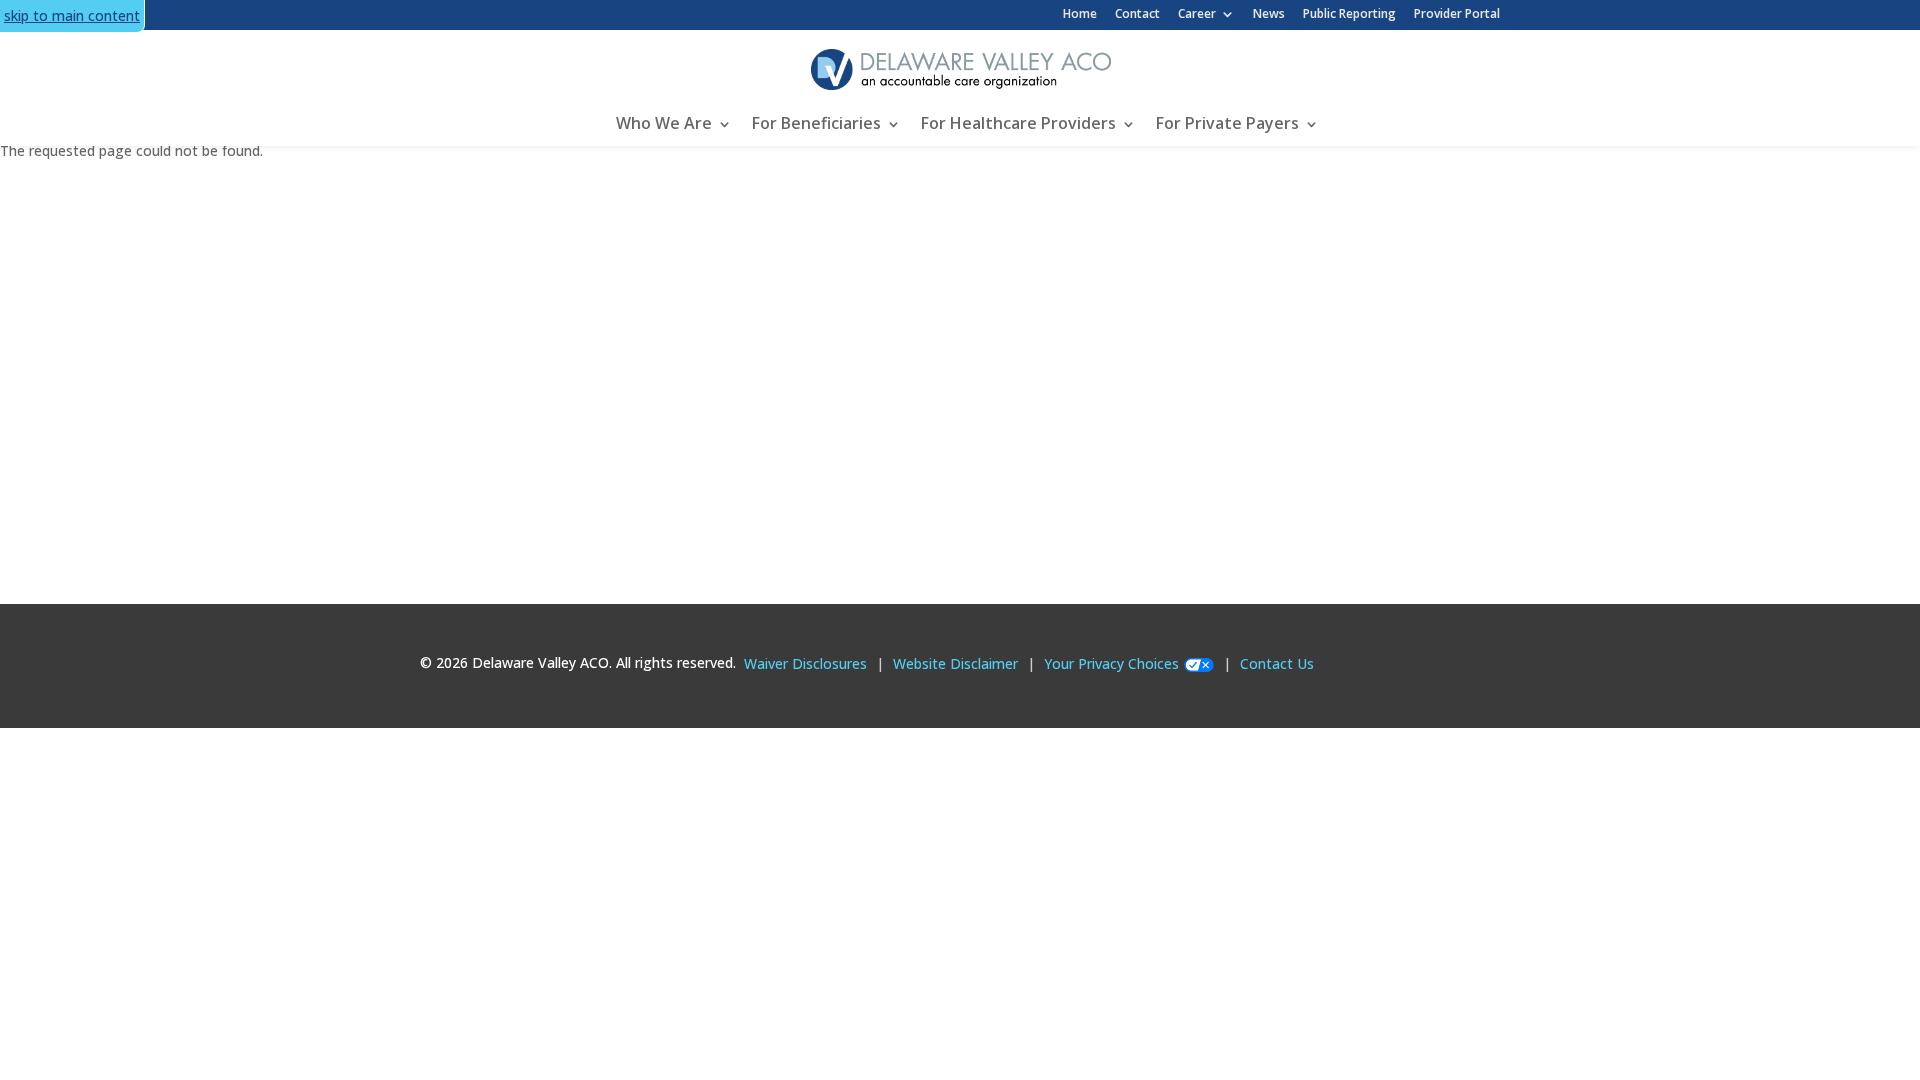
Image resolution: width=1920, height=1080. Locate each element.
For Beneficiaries (816, 123)
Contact (1137, 13)
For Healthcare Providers (1018, 123)
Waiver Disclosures (805, 663)
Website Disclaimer (955, 663)
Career (1197, 14)
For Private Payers (1227, 123)
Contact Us (1277, 663)
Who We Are (664, 123)
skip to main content (72, 15)
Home (1080, 13)
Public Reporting (1349, 13)
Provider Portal (1457, 13)
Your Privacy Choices (1111, 663)
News (1269, 13)
